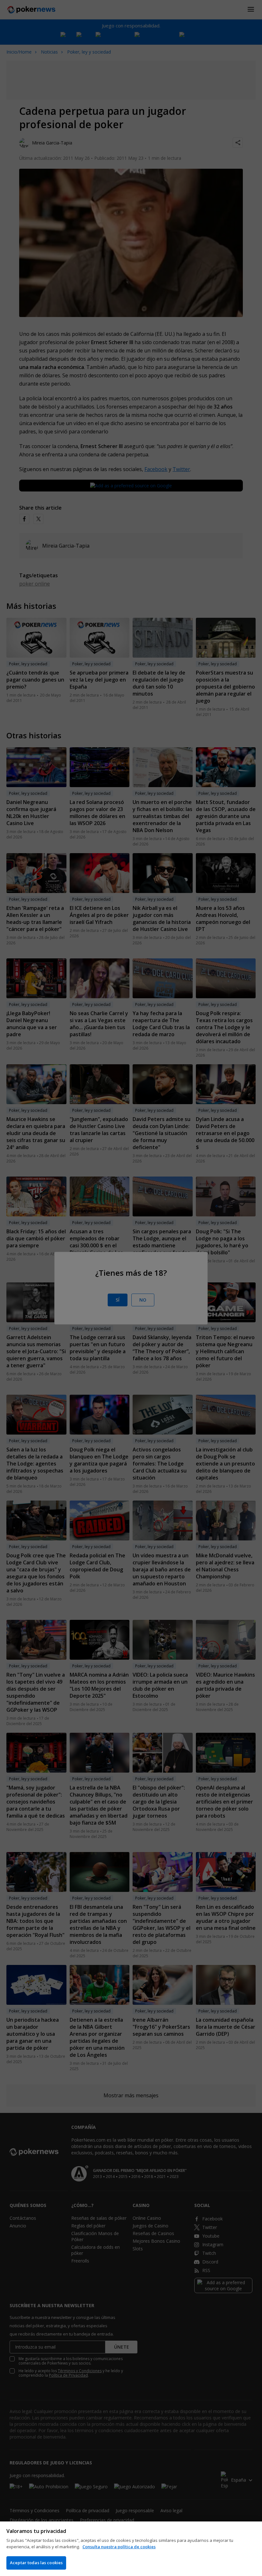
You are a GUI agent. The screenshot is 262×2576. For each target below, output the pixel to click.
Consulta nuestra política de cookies (119, 2547)
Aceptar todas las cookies (36, 2563)
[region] (131, 2549)
